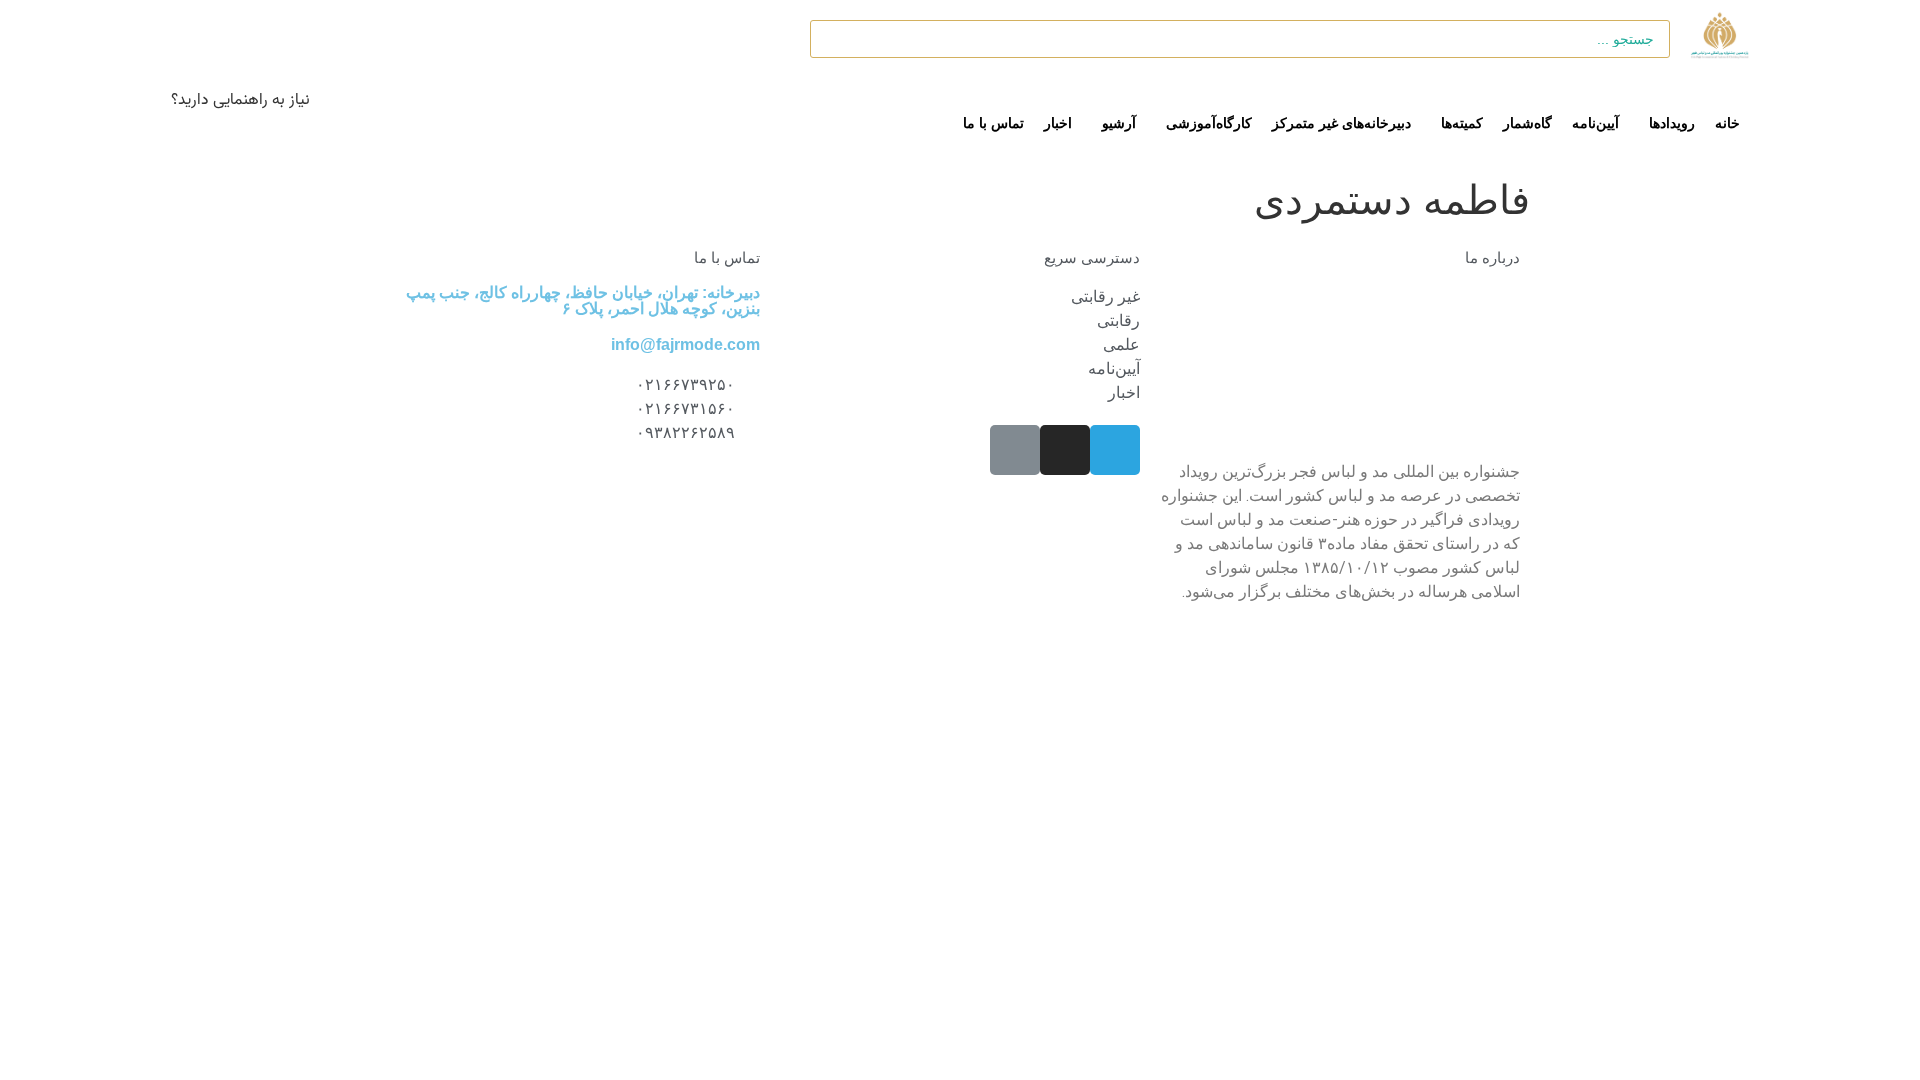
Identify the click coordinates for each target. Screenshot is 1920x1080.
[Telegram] (1115, 450)
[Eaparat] (1015, 450)
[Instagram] (1065, 450)
